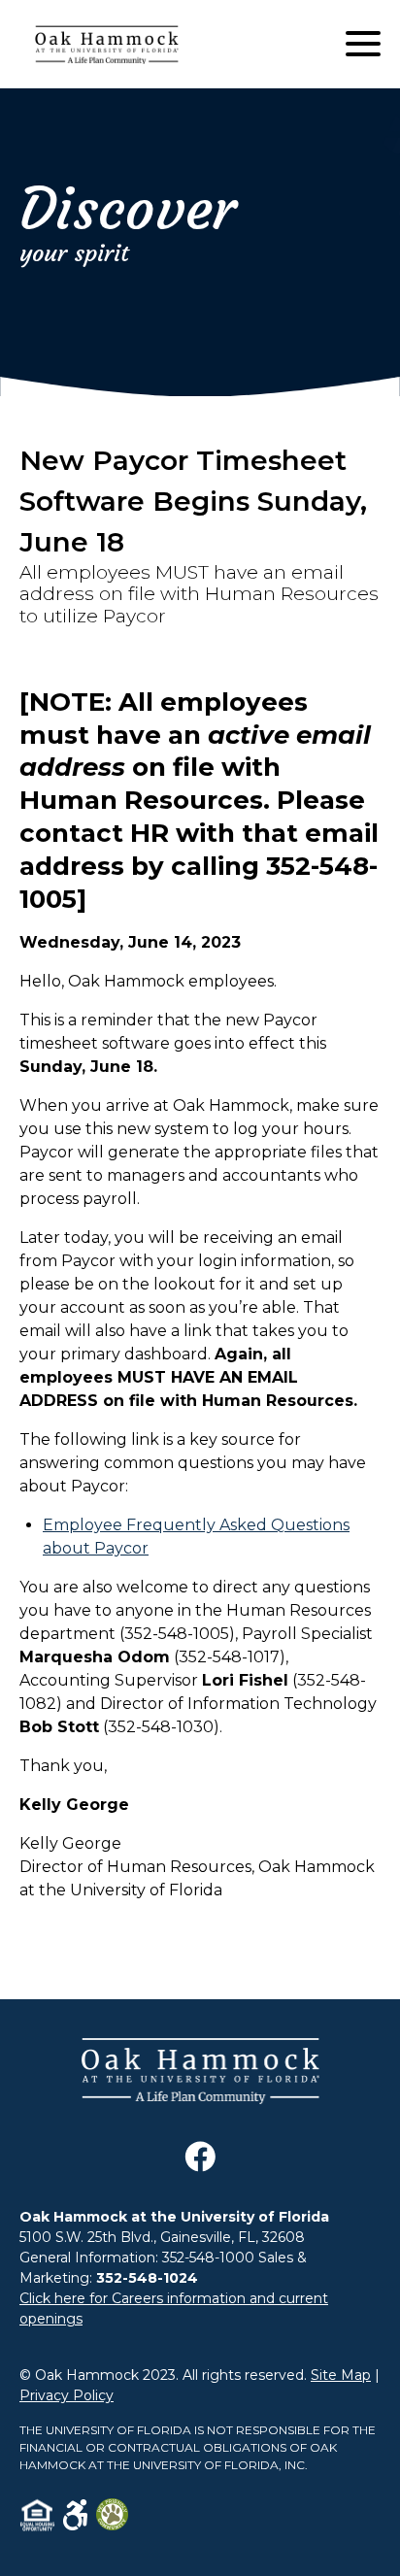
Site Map (341, 2375)
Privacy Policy (67, 2395)
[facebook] (200, 2167)
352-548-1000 (208, 2258)
